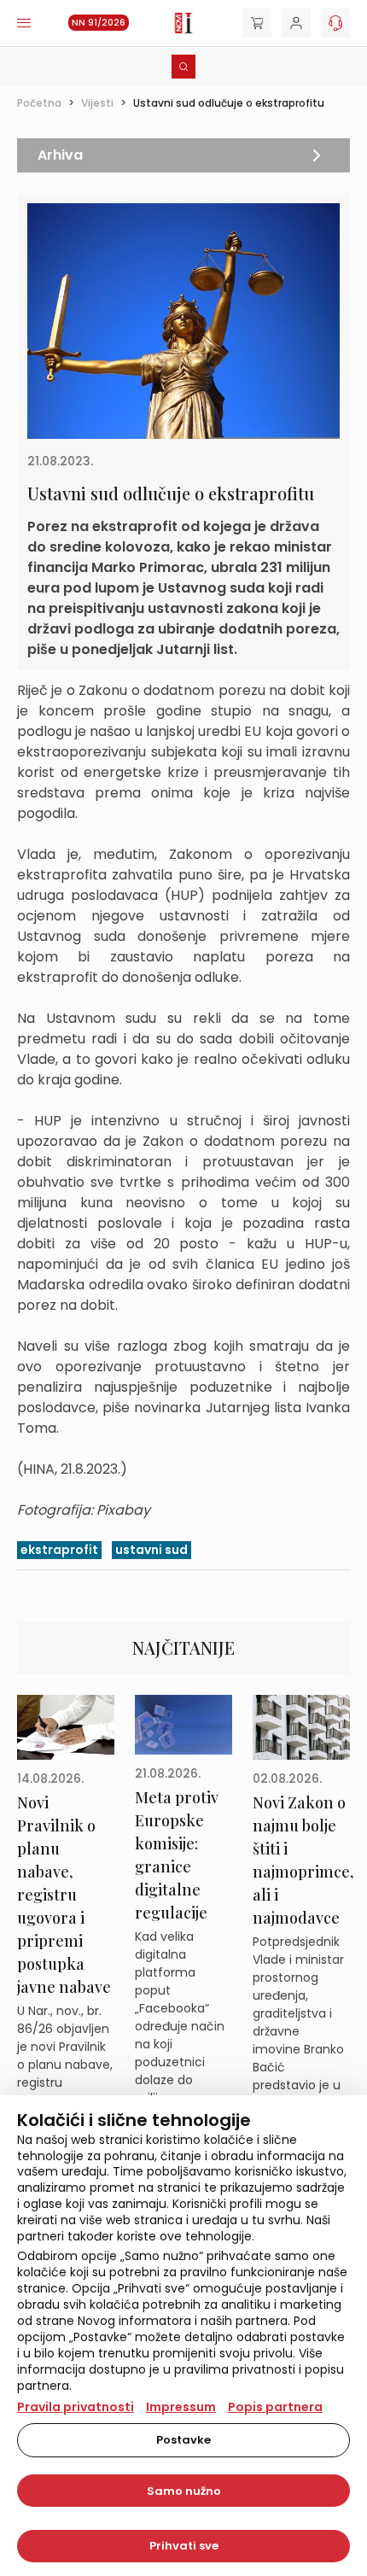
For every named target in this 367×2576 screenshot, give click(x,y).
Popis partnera (275, 2407)
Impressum (181, 2407)
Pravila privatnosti (76, 2407)
